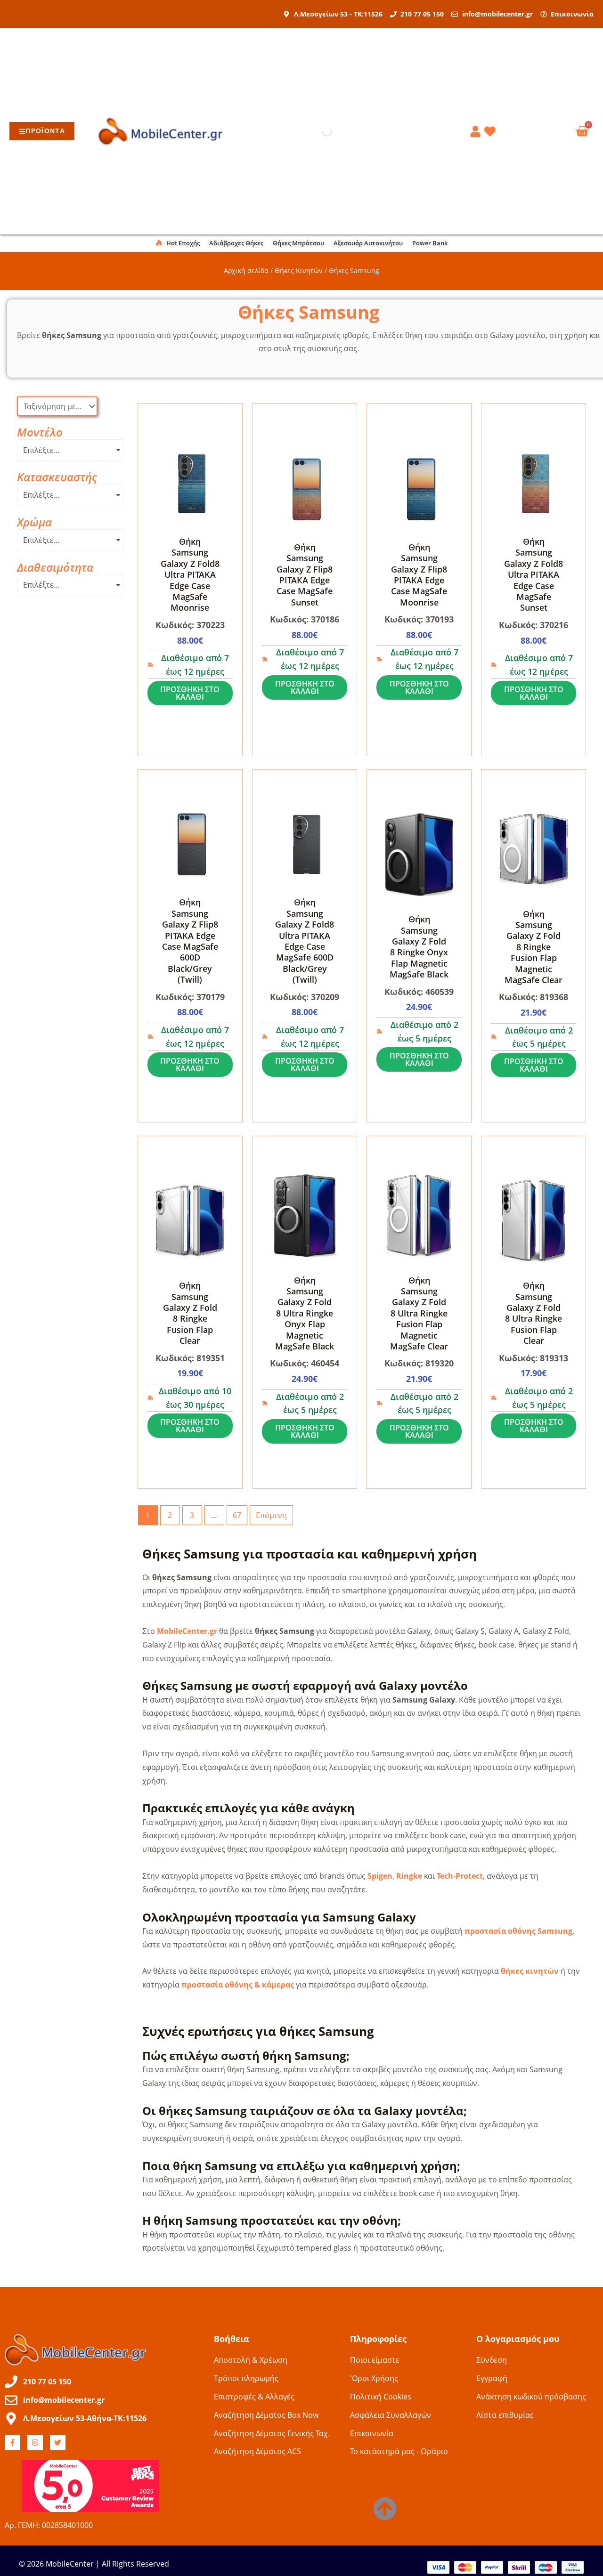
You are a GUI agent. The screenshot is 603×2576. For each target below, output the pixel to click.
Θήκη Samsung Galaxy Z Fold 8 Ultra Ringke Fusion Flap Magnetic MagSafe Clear (419, 1313)
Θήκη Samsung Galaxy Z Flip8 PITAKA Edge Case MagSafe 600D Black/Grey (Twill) (190, 941)
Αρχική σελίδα (246, 271)
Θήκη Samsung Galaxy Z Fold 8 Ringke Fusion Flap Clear (190, 1313)
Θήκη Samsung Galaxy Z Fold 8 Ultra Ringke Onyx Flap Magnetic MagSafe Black (305, 1313)
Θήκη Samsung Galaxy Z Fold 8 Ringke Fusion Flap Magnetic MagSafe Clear (534, 947)
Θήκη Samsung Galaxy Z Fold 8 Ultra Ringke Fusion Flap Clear (534, 1313)
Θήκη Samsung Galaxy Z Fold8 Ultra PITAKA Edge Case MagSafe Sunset (534, 574)
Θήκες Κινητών (299, 271)
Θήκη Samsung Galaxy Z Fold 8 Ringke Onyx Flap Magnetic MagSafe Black (419, 947)
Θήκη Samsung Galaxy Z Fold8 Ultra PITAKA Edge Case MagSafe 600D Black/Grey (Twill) (305, 941)
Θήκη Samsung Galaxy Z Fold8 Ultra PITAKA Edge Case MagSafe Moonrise (190, 574)
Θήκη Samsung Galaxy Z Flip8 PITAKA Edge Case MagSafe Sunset (305, 575)
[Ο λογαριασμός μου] (477, 131)
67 (237, 1515)
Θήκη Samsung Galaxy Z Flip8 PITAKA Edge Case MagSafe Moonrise (419, 575)
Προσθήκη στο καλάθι (190, 693)
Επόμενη (271, 1515)
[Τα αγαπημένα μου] (491, 131)
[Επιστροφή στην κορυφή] (385, 2509)
